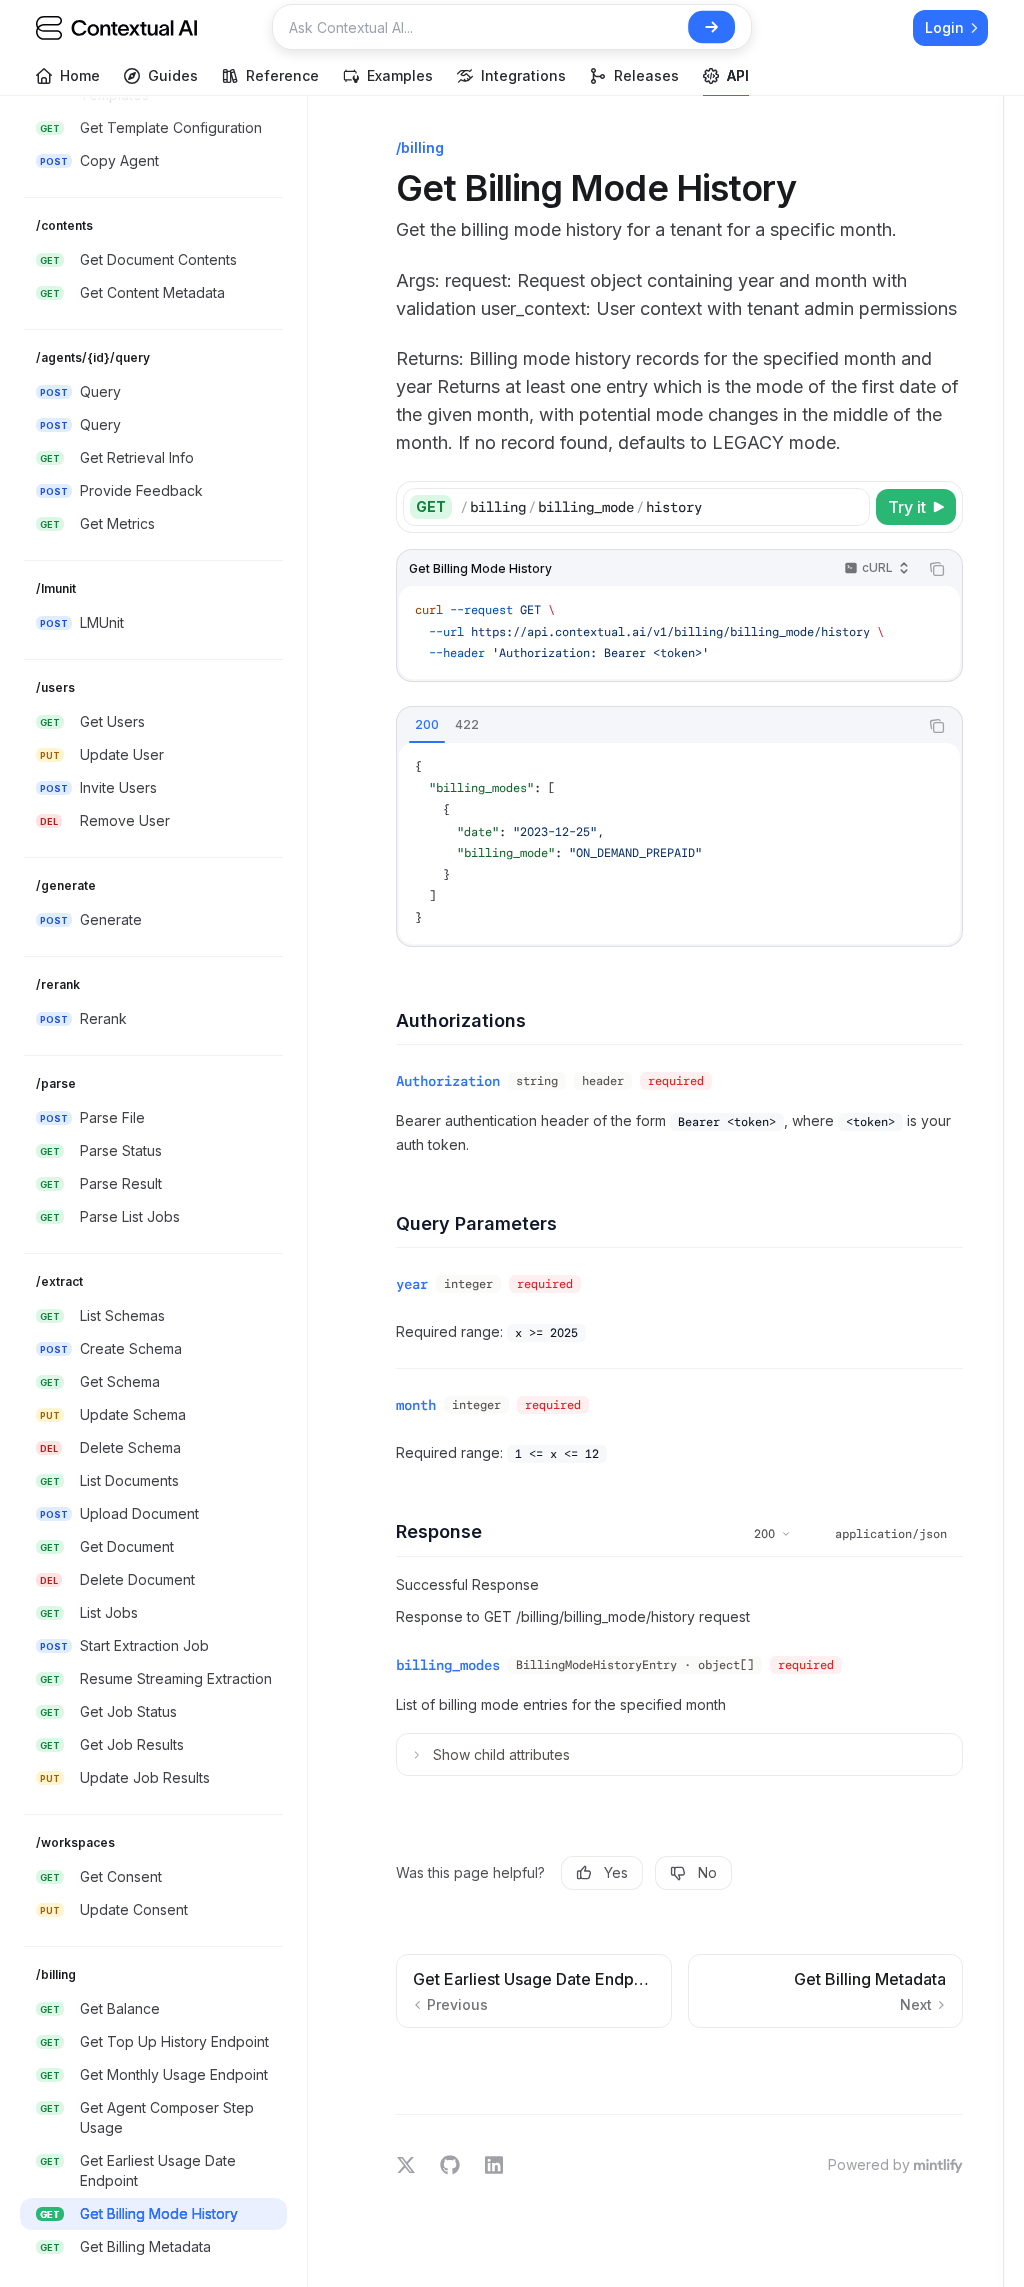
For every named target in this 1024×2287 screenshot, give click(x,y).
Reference (282, 75)
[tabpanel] (679, 843)
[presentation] (163, 1191)
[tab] (427, 725)
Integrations (523, 75)
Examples (400, 75)
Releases (646, 75)
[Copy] (851, 507)
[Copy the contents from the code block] (937, 569)
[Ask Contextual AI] (711, 27)
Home (80, 75)
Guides (173, 75)
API (738, 75)
